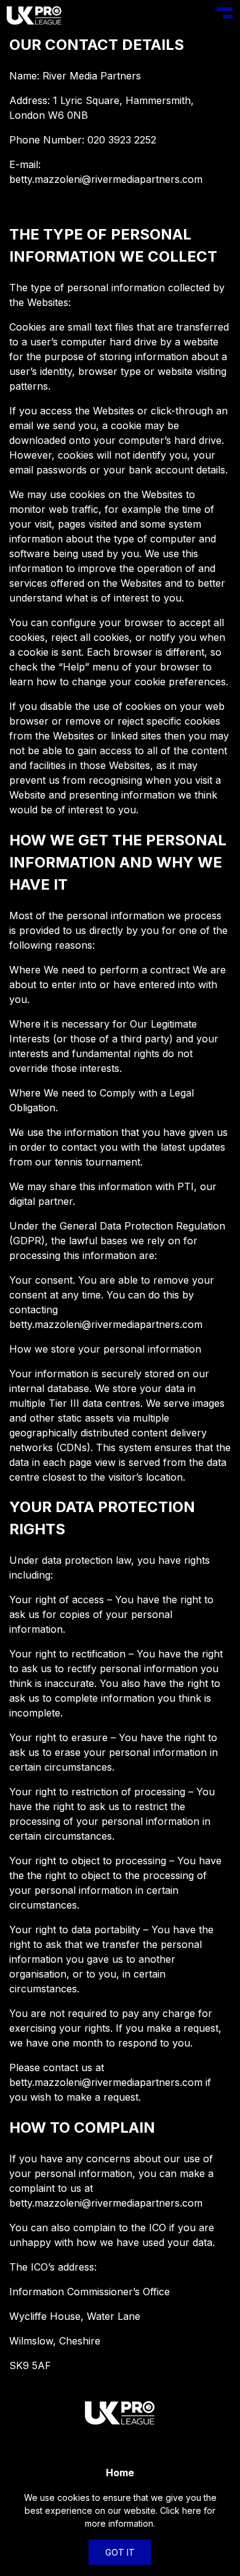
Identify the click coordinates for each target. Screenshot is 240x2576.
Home (120, 2473)
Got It (120, 2552)
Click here (181, 2510)
